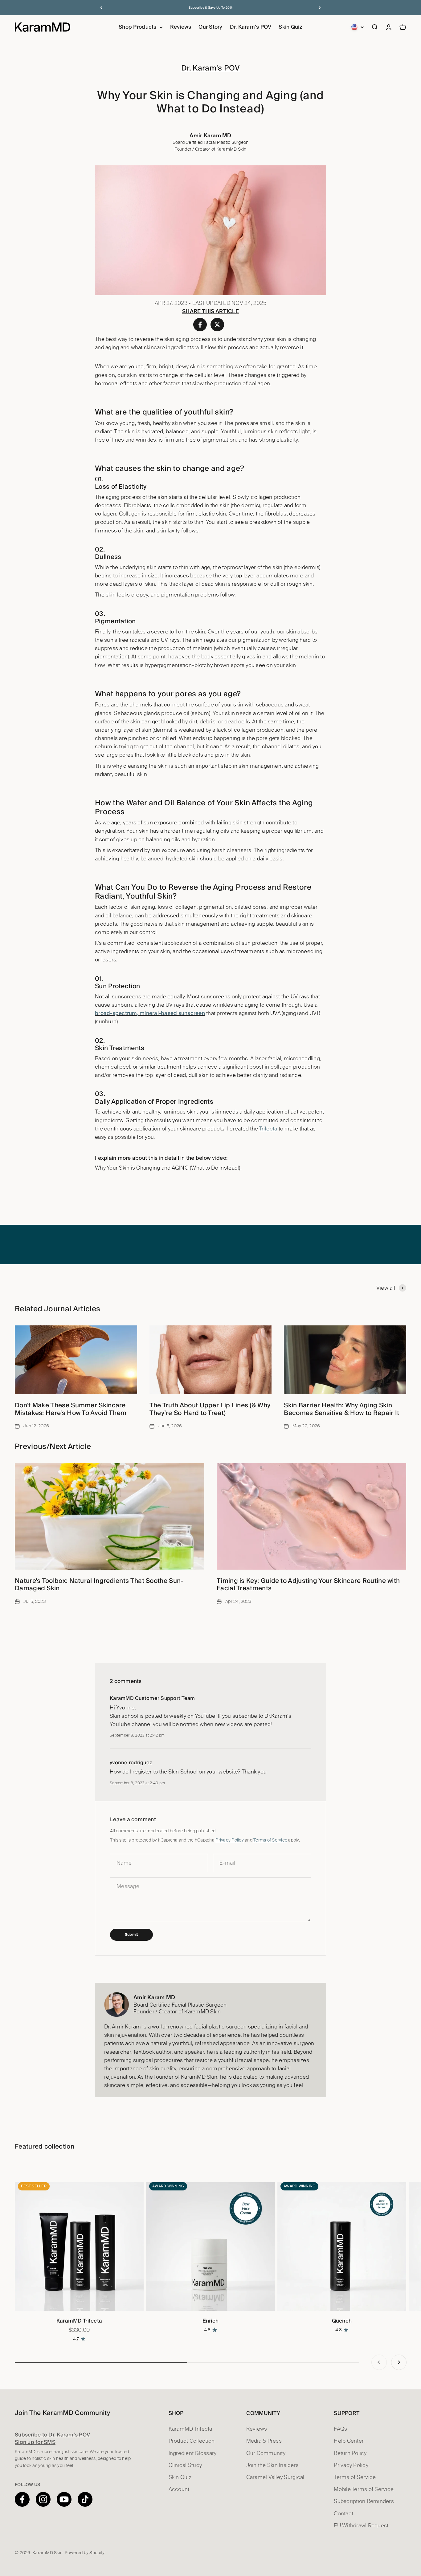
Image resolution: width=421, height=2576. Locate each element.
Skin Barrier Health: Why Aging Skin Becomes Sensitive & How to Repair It (341, 1409)
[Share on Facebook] (200, 325)
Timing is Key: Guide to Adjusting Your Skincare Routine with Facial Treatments (308, 1584)
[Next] (320, 8)
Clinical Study (185, 2465)
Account (179, 2489)
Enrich (211, 2321)
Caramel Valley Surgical (275, 2477)
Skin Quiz (290, 27)
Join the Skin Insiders (273, 2465)
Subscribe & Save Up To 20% (211, 8)
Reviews (181, 27)
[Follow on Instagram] (43, 2499)
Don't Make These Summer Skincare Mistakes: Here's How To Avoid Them (71, 1409)
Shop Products (137, 27)
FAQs (340, 2429)
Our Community (266, 2453)
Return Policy (350, 2453)
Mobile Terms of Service (364, 2489)
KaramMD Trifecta (79, 2321)
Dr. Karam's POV (251, 27)
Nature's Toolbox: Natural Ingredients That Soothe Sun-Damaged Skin (99, 1584)
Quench (342, 2321)
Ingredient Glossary (193, 2453)
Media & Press (264, 2441)
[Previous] (101, 8)
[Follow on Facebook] (22, 2499)
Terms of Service (270, 1840)
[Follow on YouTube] (64, 2499)
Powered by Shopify (85, 2553)
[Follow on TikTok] (85, 2499)
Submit (131, 1935)
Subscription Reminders (364, 2501)
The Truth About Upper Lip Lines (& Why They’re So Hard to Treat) (210, 1409)
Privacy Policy (230, 1840)
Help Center (349, 2441)
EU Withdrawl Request (361, 2526)
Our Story (210, 27)
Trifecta (268, 1129)
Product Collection (192, 2441)
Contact (343, 2514)
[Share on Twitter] (217, 325)
